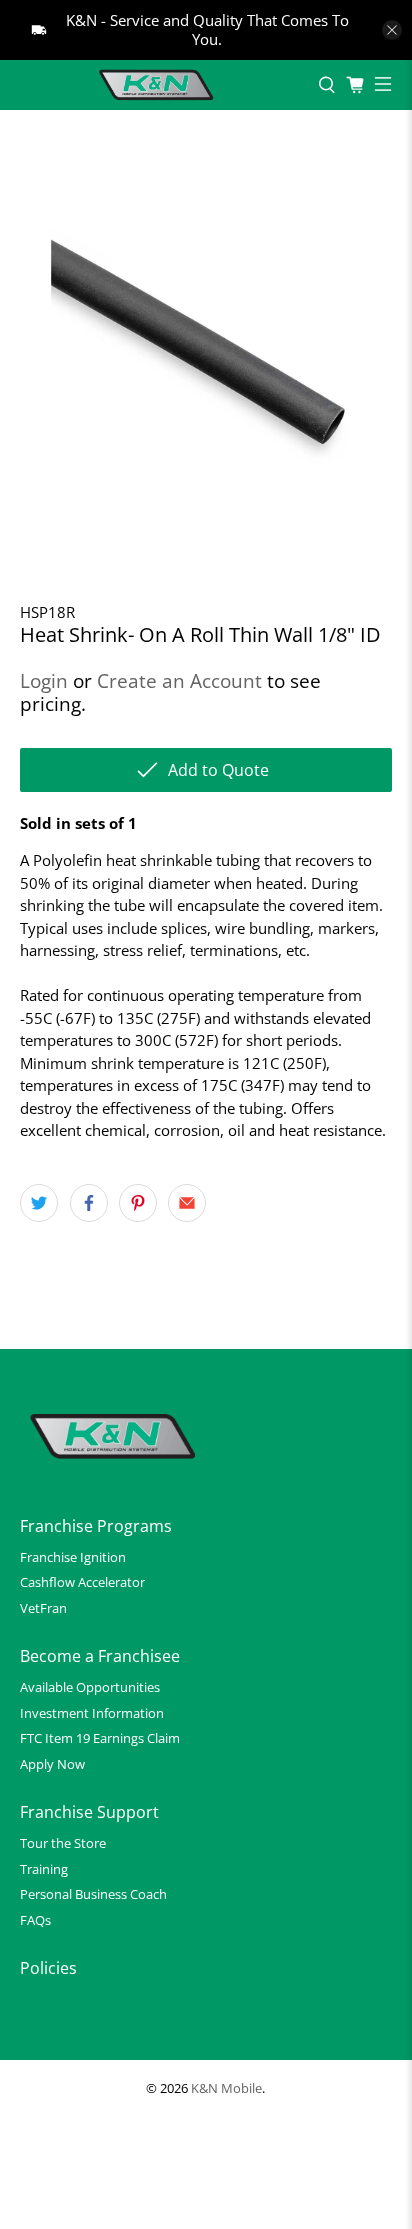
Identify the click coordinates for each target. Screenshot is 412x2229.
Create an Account (179, 680)
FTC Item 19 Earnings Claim (100, 1738)
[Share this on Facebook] (89, 1203)
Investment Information (92, 1713)
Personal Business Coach (93, 1894)
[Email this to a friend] (187, 1203)
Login (44, 680)
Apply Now (52, 1764)
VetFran (43, 1608)
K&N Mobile (226, 2088)
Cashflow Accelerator (82, 1582)
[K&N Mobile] (159, 85)
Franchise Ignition (73, 1557)
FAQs (35, 1920)
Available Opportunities (90, 1687)
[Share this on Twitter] (39, 1203)
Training (44, 1869)
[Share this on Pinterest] (138, 1203)
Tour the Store (63, 1843)
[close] (392, 30)
